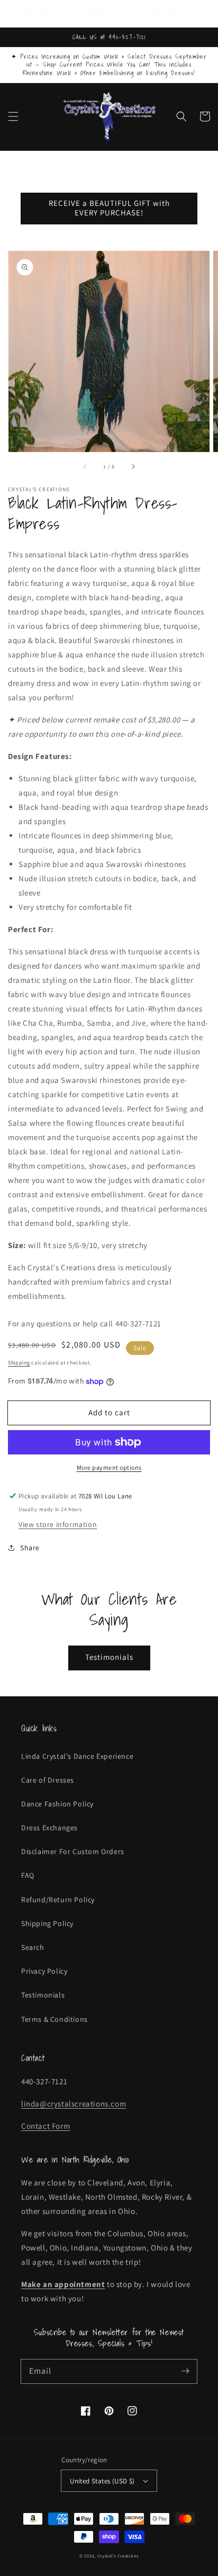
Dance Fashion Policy (57, 1804)
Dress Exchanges (49, 1828)
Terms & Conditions (54, 2019)
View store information (58, 1524)
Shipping (19, 1363)
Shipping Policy (47, 1923)
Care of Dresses (48, 1780)
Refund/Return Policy (58, 1900)
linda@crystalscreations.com (74, 2104)
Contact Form (46, 2126)
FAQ (28, 1875)
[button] (13, 116)
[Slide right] (133, 467)
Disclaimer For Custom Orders (73, 1851)
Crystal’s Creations (118, 2556)
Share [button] (30, 1548)
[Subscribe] (185, 2371)
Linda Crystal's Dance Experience (77, 1756)
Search (33, 1947)
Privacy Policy (44, 1971)
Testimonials (109, 1657)
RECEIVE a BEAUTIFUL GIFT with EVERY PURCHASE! (109, 208)
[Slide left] (85, 467)
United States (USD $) (102, 2481)
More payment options (109, 1467)
